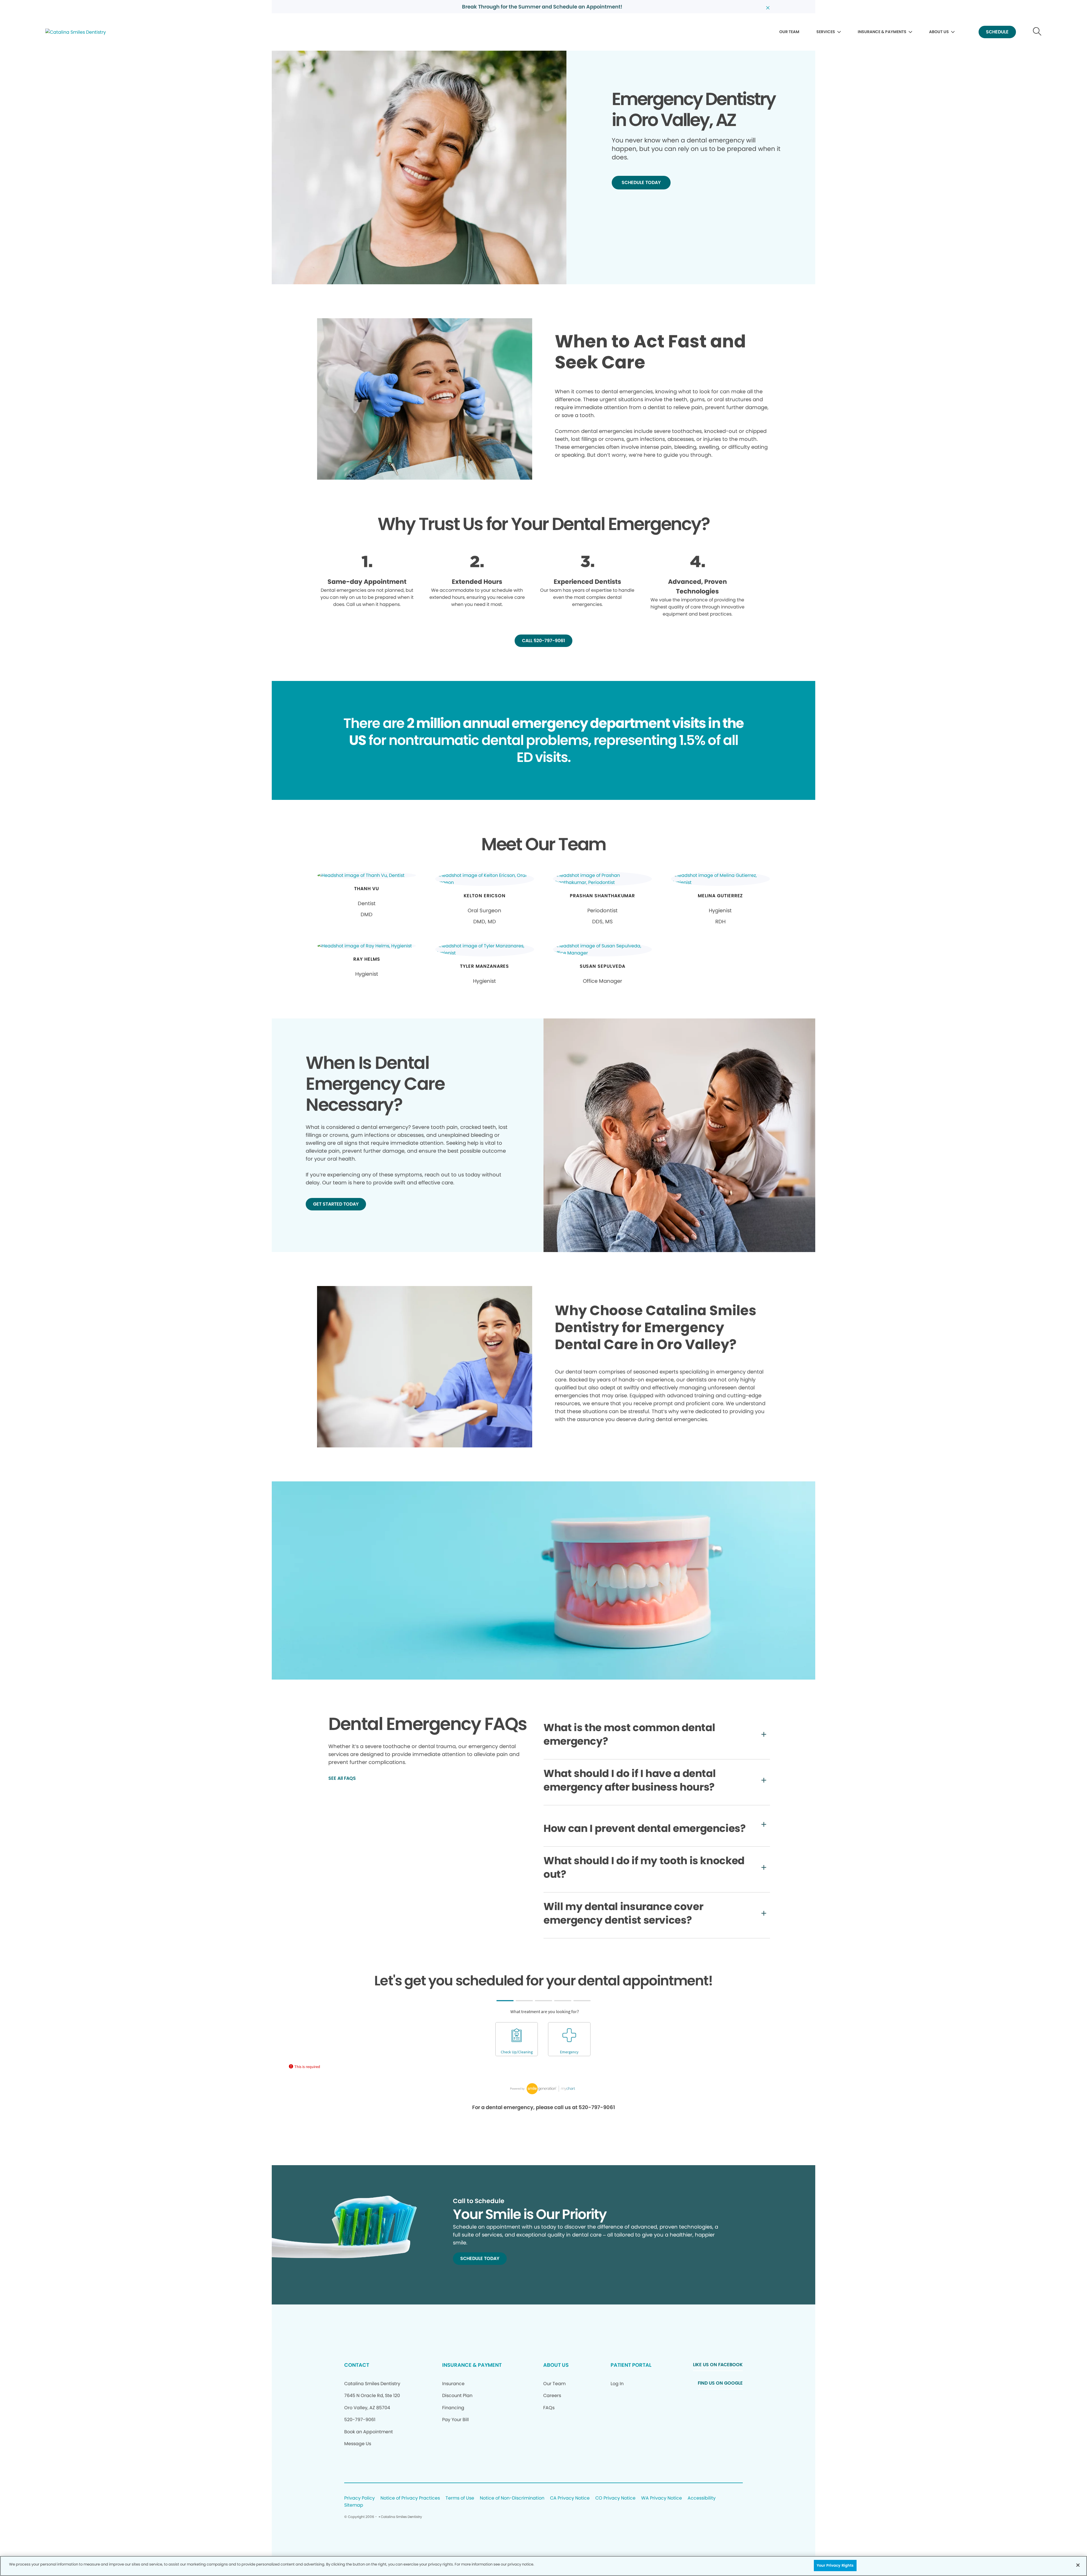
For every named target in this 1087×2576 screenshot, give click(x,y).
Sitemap (354, 2505)
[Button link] (1037, 32)
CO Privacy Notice (615, 2498)
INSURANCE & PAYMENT (472, 2365)
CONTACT (357, 2365)
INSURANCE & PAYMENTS (882, 32)
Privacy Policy (360, 2498)
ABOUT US (939, 32)
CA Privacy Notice (570, 2498)
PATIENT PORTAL (631, 2365)
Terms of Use (460, 2498)
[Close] (1078, 2565)
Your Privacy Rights (835, 2565)
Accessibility (702, 2498)
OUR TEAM (789, 32)
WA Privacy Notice (662, 2498)
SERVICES (826, 32)
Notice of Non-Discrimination (512, 2498)
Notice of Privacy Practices (410, 2498)
